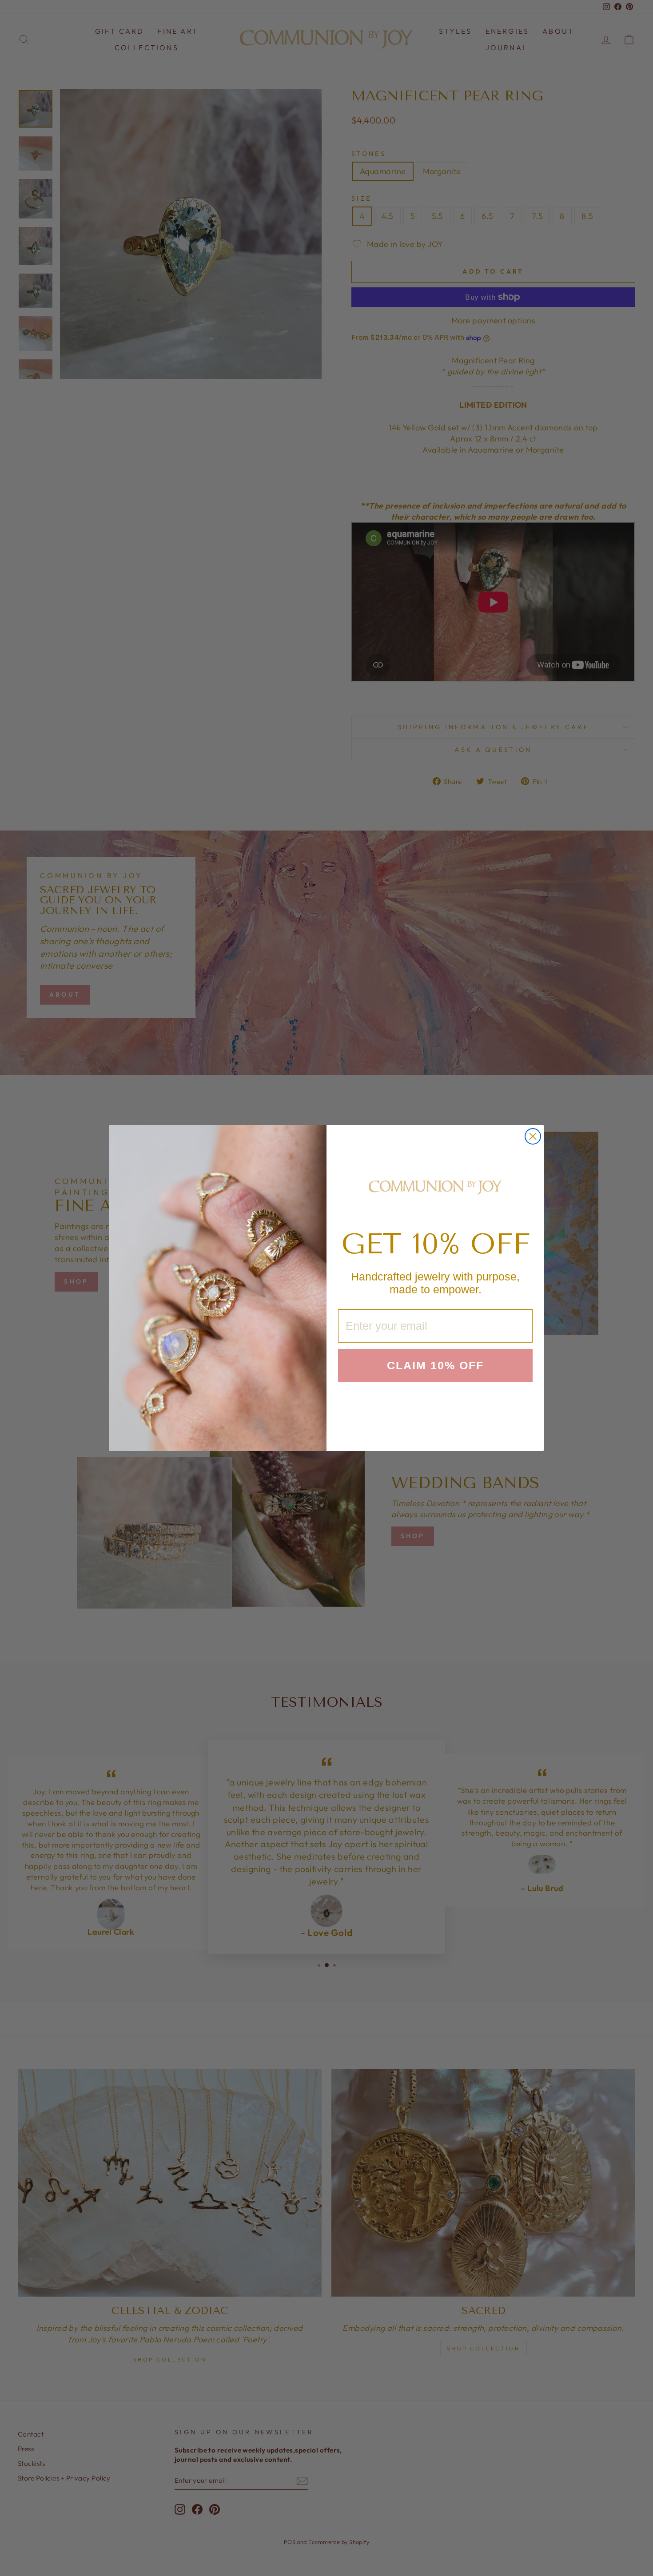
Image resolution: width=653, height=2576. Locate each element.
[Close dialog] (533, 1136)
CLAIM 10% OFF (435, 1365)
